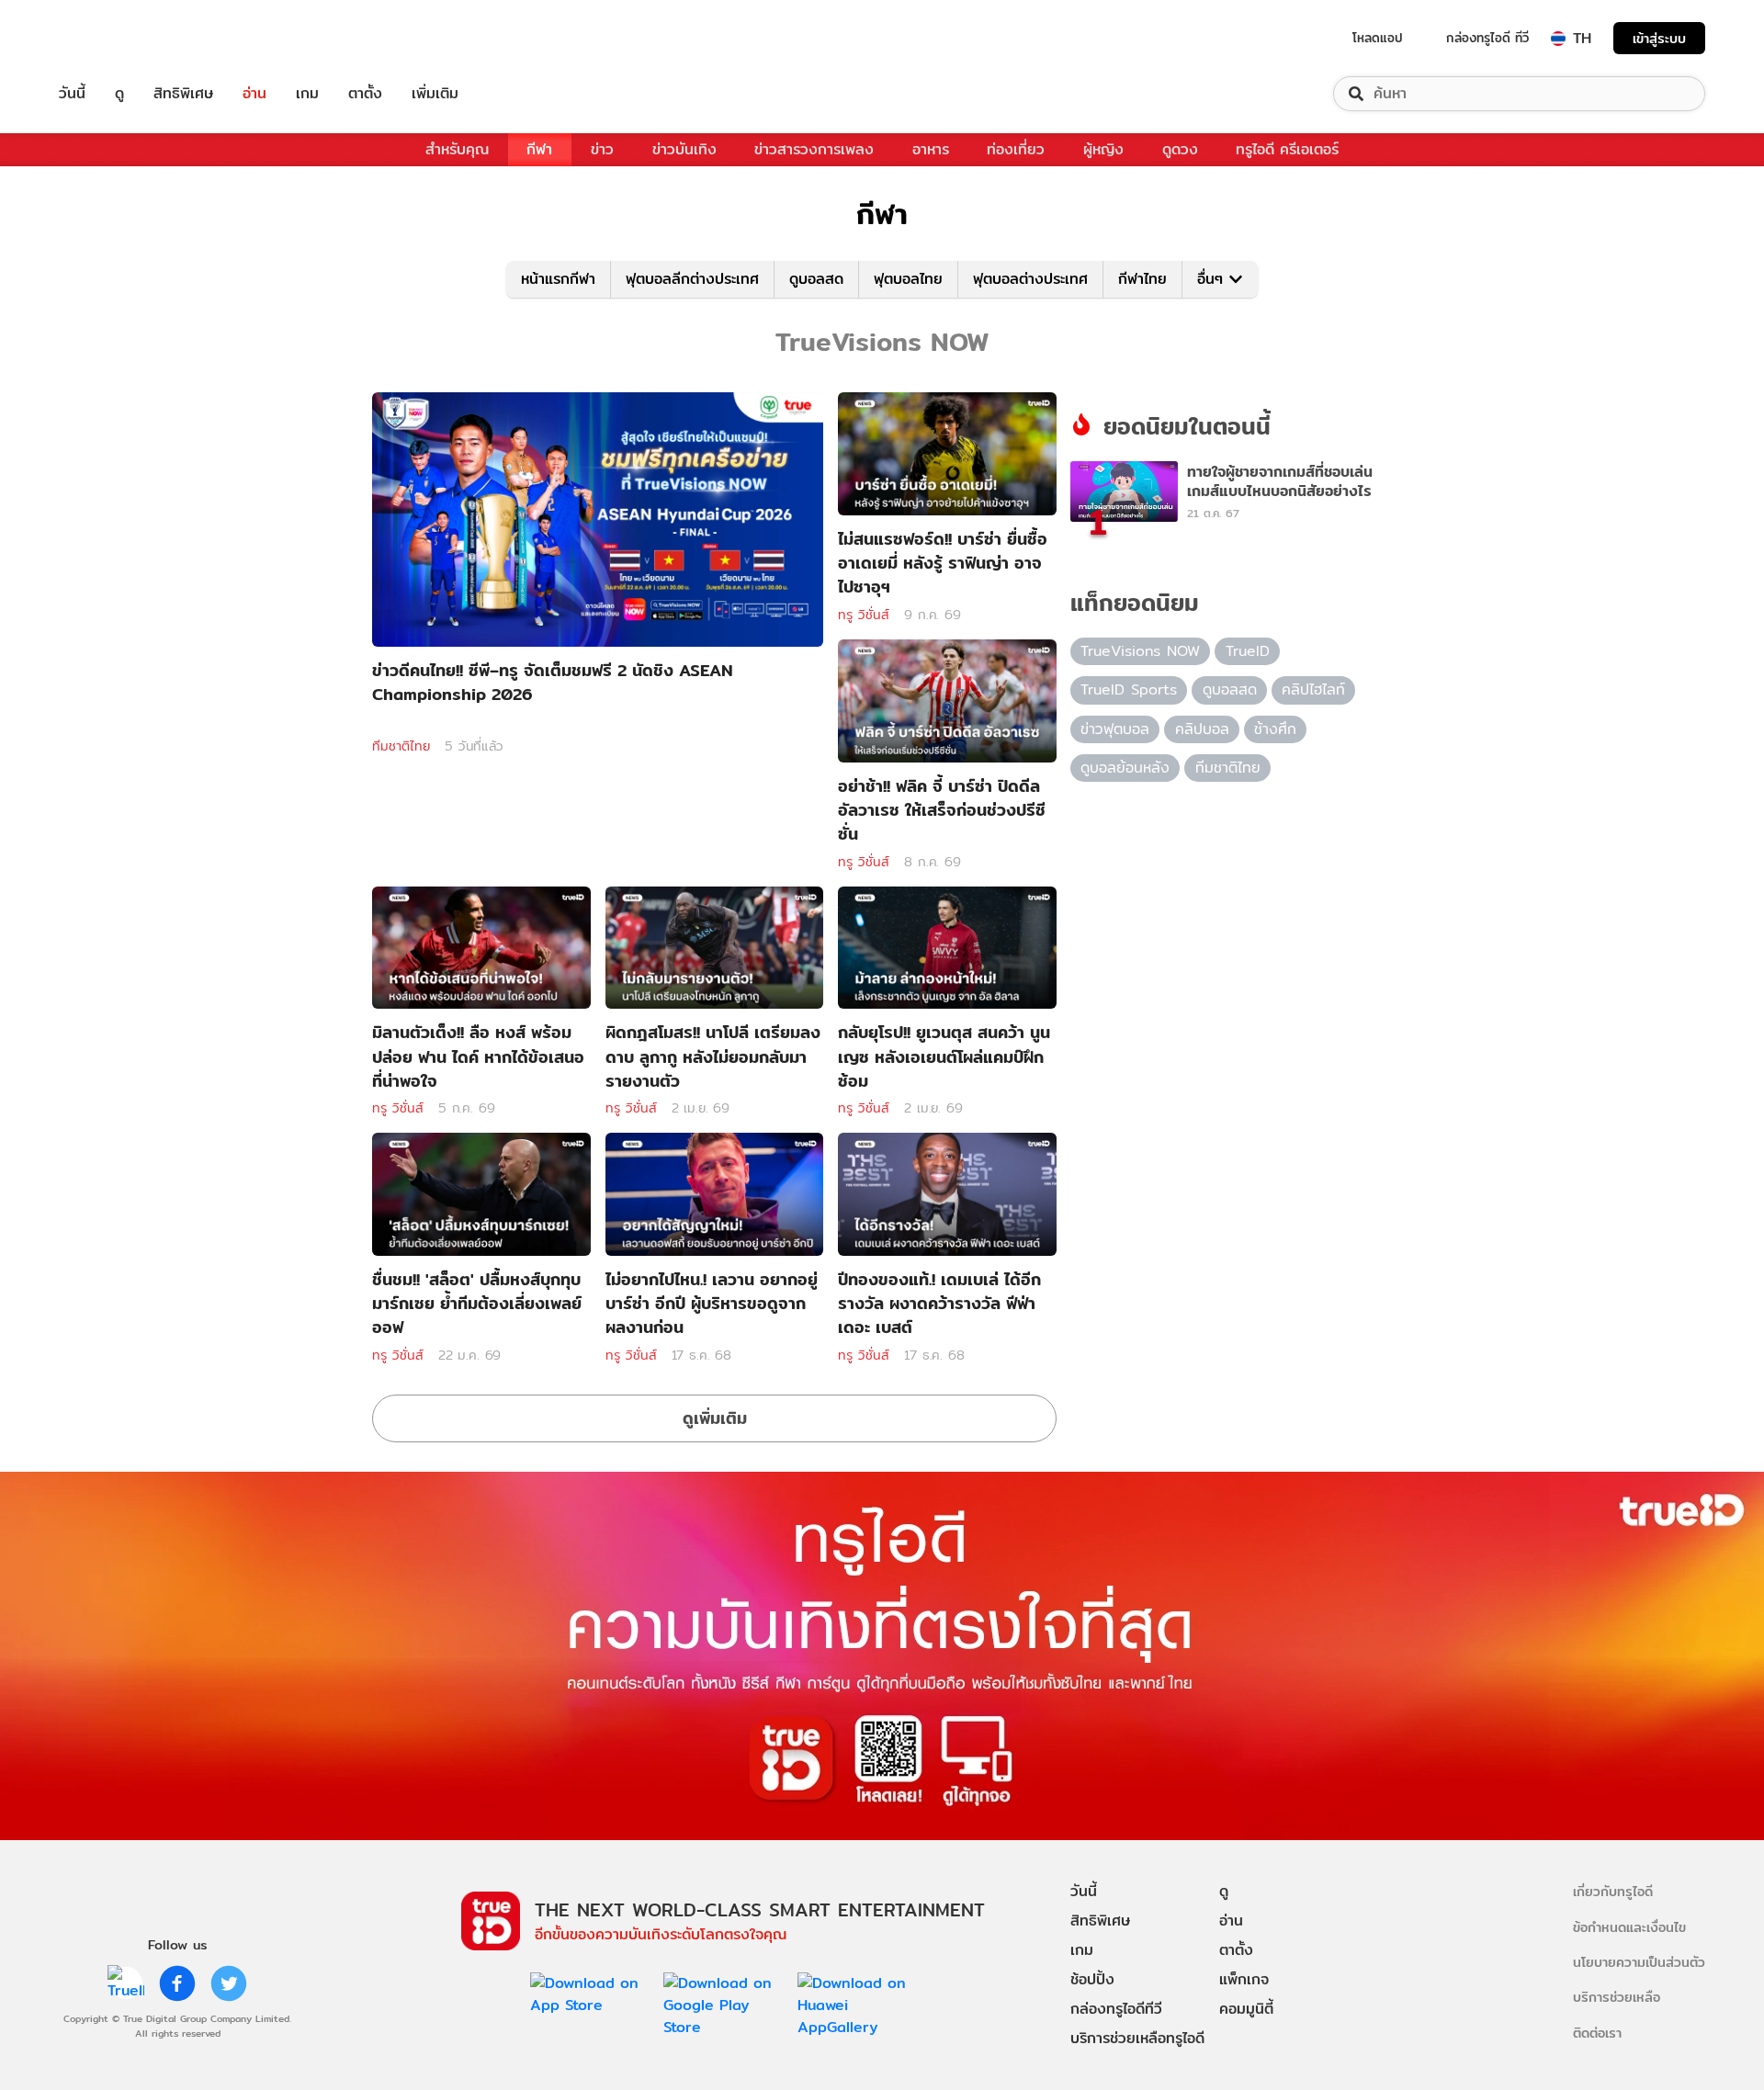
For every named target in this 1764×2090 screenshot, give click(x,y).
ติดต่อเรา (1597, 2033)
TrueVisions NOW (1140, 651)
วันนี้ (72, 94)
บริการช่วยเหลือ (1617, 1997)
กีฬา (539, 149)
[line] (126, 1983)
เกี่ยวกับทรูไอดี (1613, 1891)
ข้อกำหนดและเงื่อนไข (1629, 1927)
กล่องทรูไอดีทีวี (1116, 2009)
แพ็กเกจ (1244, 1979)
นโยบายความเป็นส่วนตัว (1639, 1962)
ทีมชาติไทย (401, 746)
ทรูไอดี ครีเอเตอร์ (1287, 149)
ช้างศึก (1275, 729)
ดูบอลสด (816, 279)
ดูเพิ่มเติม (715, 1418)
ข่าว (602, 149)
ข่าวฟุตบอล (1115, 729)
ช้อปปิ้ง (1092, 1979)
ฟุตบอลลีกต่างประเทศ (692, 279)
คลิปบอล (1202, 729)
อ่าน (254, 94)
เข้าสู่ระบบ (1659, 38)
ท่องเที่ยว (1016, 149)
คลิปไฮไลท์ (1313, 689)
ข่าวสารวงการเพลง (814, 149)
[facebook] (177, 1983)
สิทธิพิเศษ (183, 94)
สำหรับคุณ (457, 149)
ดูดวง (1180, 149)
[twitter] (229, 1983)
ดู (119, 94)
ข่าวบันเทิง (684, 149)
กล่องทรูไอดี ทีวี (1487, 38)
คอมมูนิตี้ (1246, 2009)
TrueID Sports (1129, 689)
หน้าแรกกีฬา (558, 279)
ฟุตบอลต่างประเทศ (1030, 279)
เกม (307, 94)
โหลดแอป (1378, 38)
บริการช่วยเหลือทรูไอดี (1137, 2038)
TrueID (114, 38)
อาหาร (931, 149)
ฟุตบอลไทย (908, 279)
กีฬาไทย (1142, 279)
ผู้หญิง (1103, 149)
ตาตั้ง (365, 94)
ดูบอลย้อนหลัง (1125, 768)
